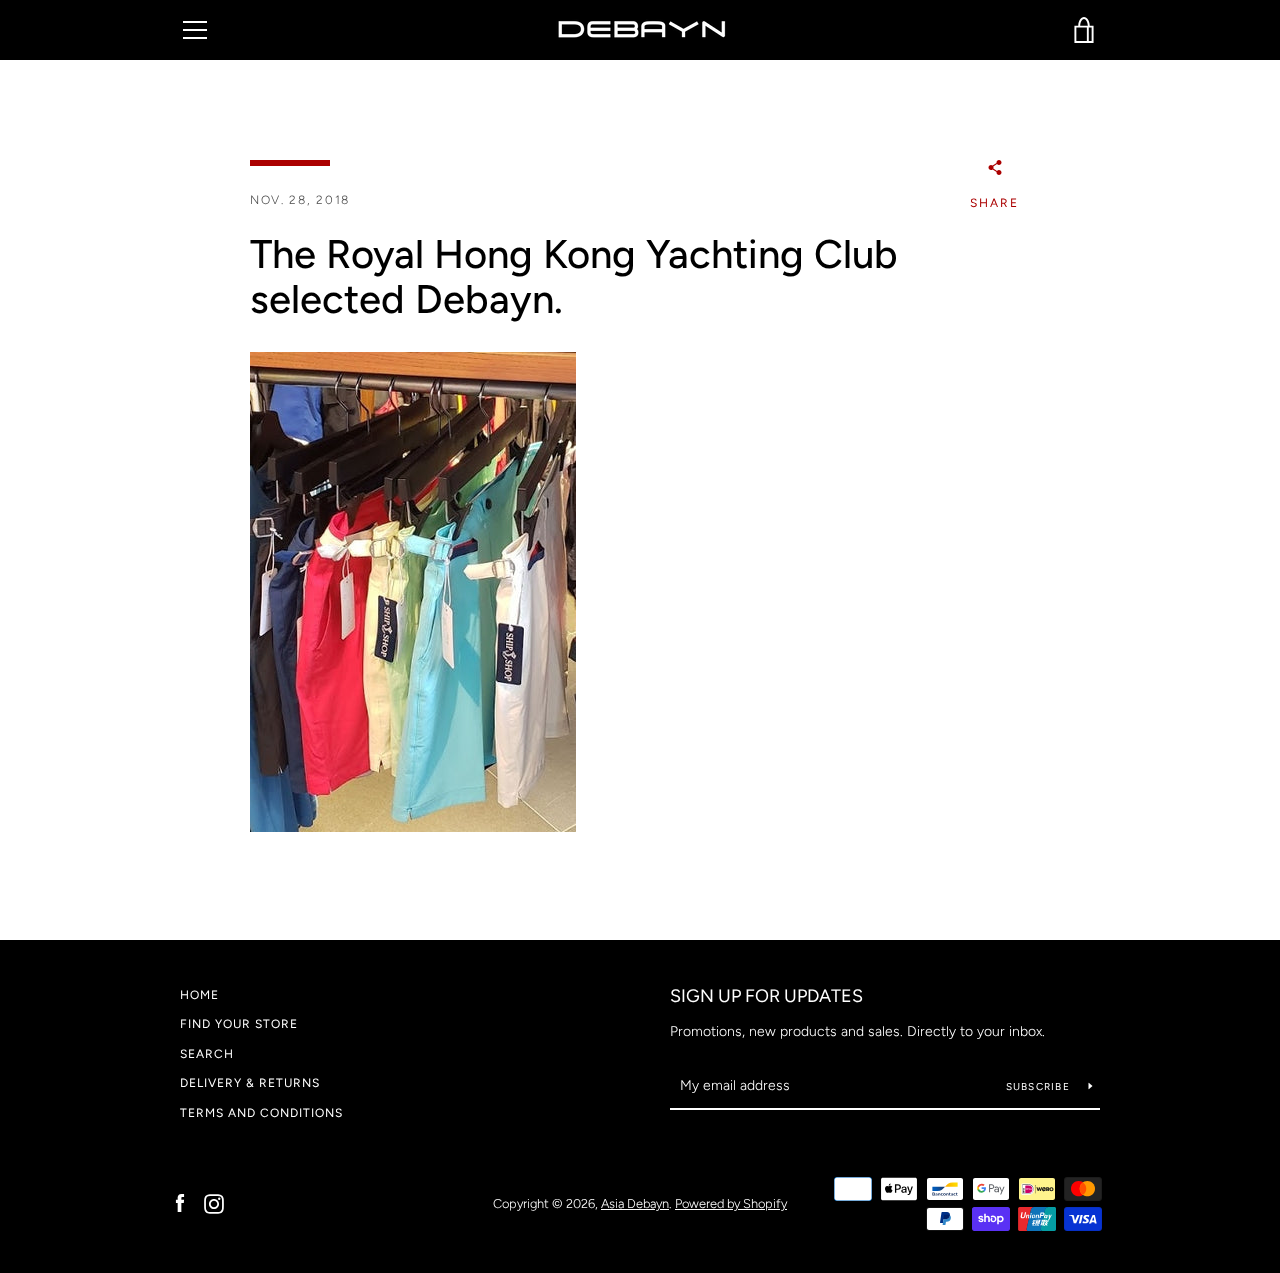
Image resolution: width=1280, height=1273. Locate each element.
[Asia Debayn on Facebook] (180, 1202)
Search (207, 1054)
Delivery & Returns (250, 1083)
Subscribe (1040, 1086)
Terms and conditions (261, 1113)
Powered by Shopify (731, 1203)
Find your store (239, 1024)
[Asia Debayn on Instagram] (214, 1202)
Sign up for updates (766, 996)
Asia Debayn (635, 1203)
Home (199, 995)
